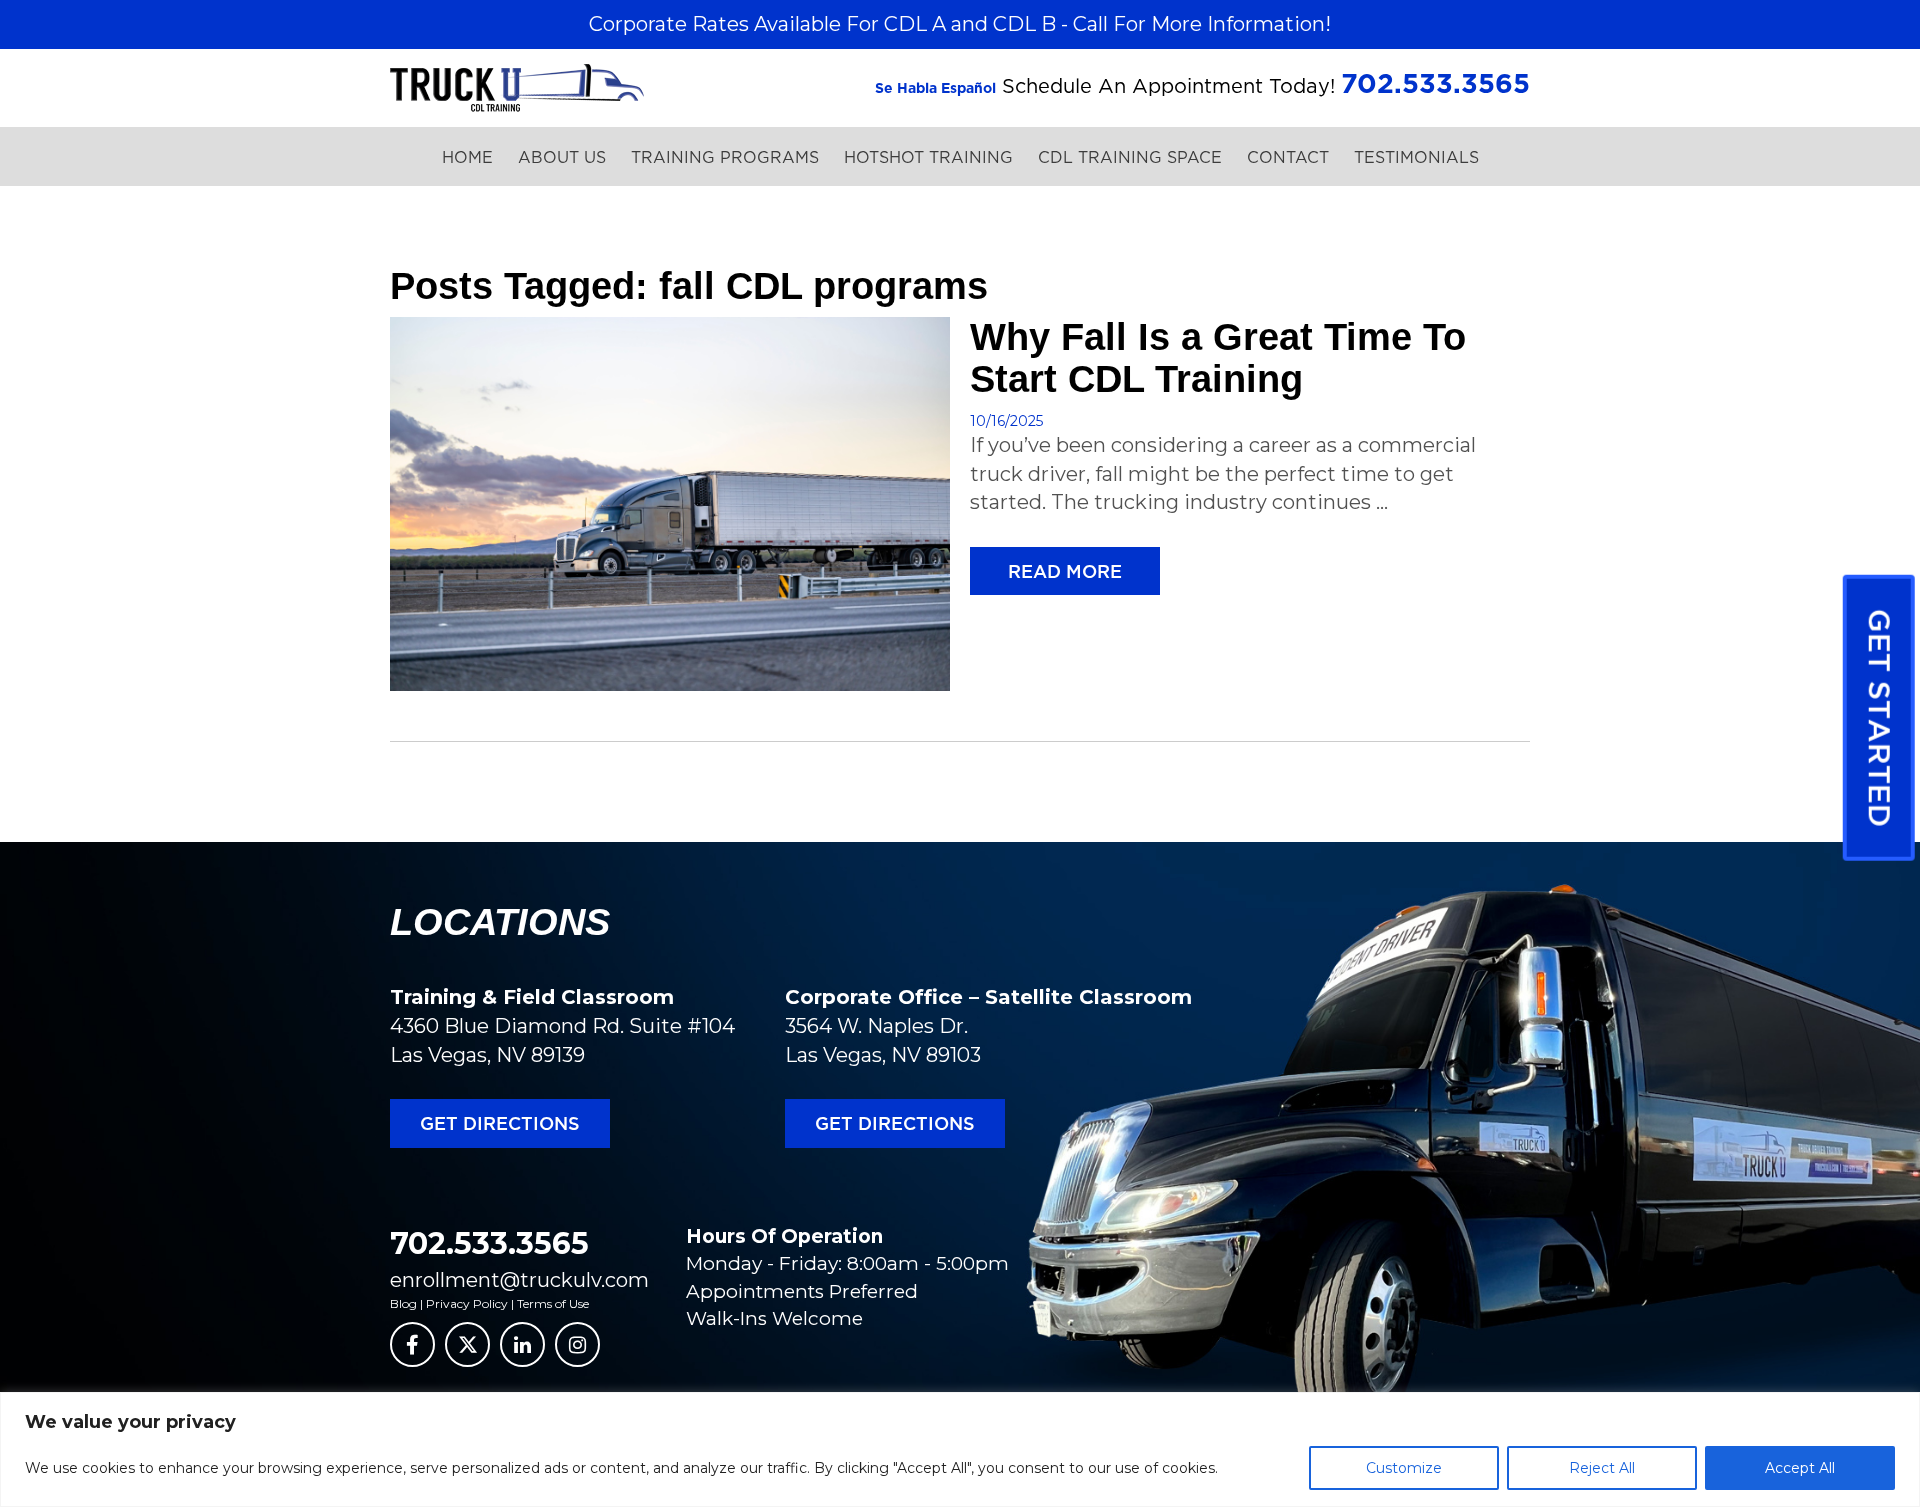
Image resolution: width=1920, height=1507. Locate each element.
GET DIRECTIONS (500, 1123)
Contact (1288, 157)
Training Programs (725, 157)
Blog (403, 1303)
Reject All (1602, 1468)
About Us (562, 157)
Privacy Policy (467, 1303)
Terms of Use (553, 1303)
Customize (1404, 1468)
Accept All (1800, 1468)
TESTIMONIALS (1416, 157)
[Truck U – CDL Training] (517, 86)
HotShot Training (928, 157)
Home (467, 157)
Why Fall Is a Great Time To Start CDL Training (1218, 358)
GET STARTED (1880, 718)
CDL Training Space (1130, 157)
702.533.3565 (489, 1243)
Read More (1065, 571)
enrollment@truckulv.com (519, 1280)
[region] (960, 1449)
